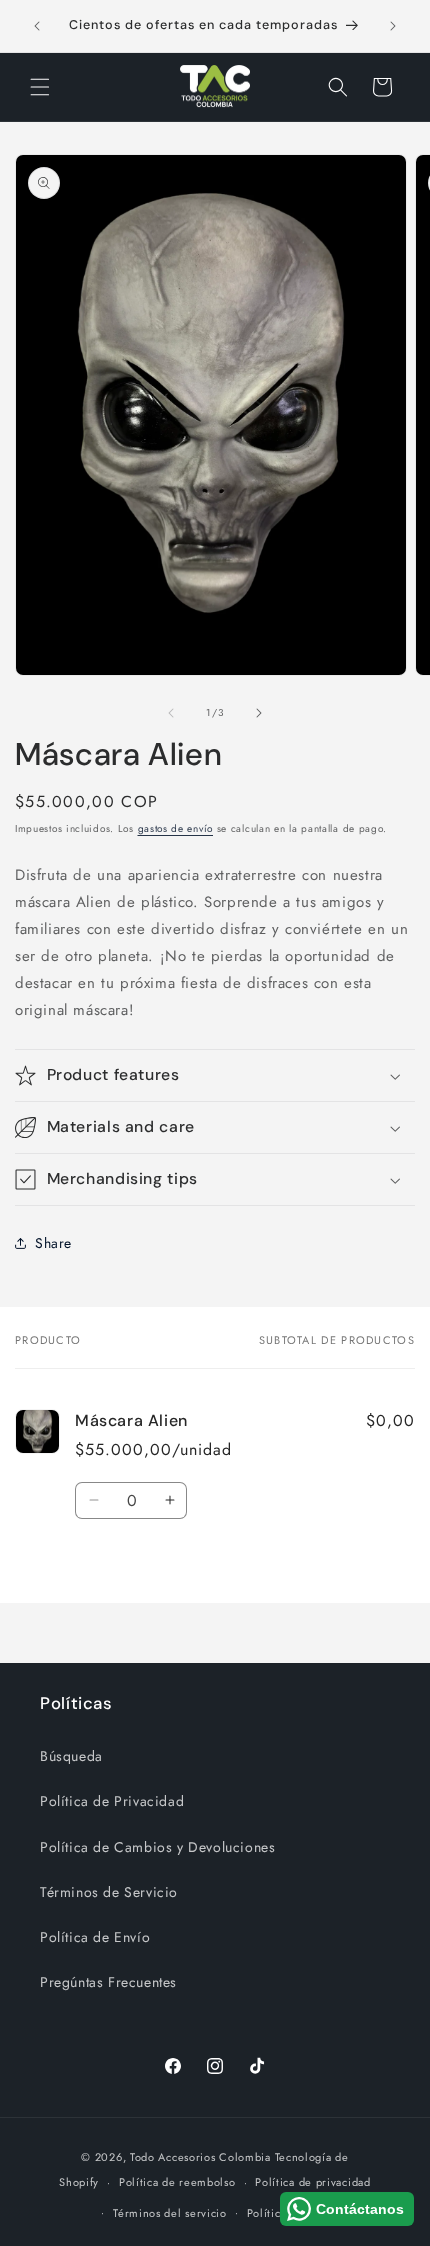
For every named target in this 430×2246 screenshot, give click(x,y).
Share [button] (53, 1243)
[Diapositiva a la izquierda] (171, 713)
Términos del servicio (170, 2213)
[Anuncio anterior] (37, 26)
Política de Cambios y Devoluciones (157, 1847)
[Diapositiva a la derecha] (259, 713)
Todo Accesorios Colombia (200, 2157)
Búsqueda (71, 1756)
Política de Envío (95, 1937)
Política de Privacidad (112, 1801)
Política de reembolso (177, 2182)
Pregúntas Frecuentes (108, 1982)
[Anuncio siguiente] (393, 26)
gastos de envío (176, 828)
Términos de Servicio (109, 1892)
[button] (40, 87)
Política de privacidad (312, 2182)
